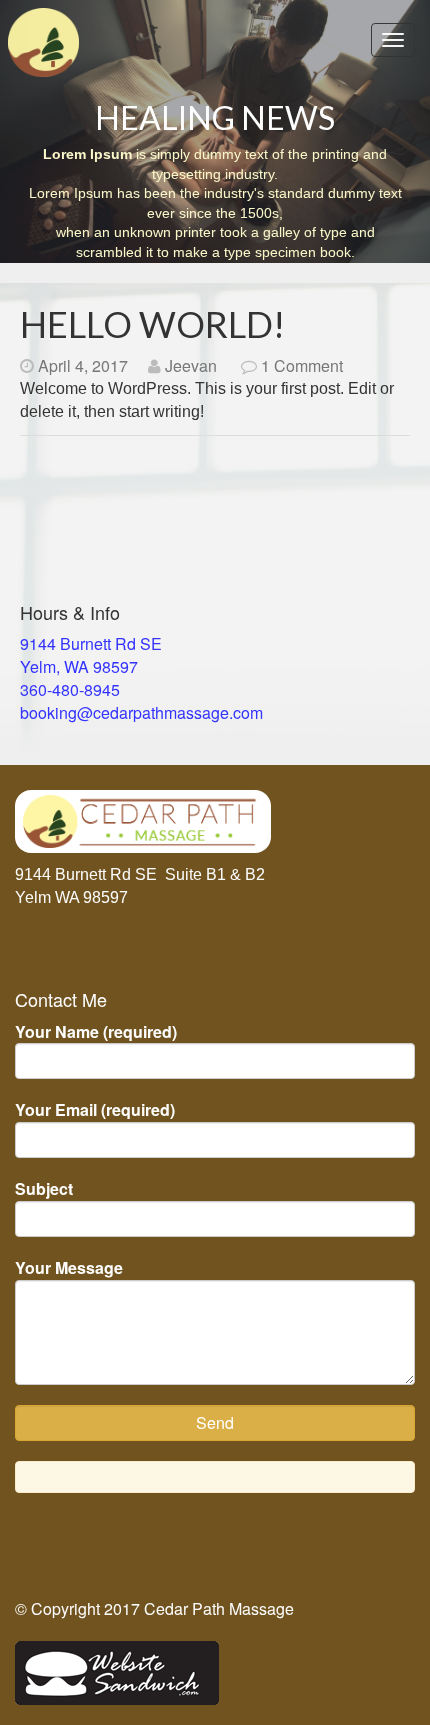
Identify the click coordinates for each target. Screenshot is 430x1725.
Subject (44, 1189)
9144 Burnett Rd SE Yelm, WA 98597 (91, 655)
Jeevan (191, 365)
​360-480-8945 (70, 689)
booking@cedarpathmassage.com (141, 712)
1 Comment (302, 365)
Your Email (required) (95, 1110)
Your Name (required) (96, 1032)
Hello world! (152, 324)
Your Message (69, 1268)
